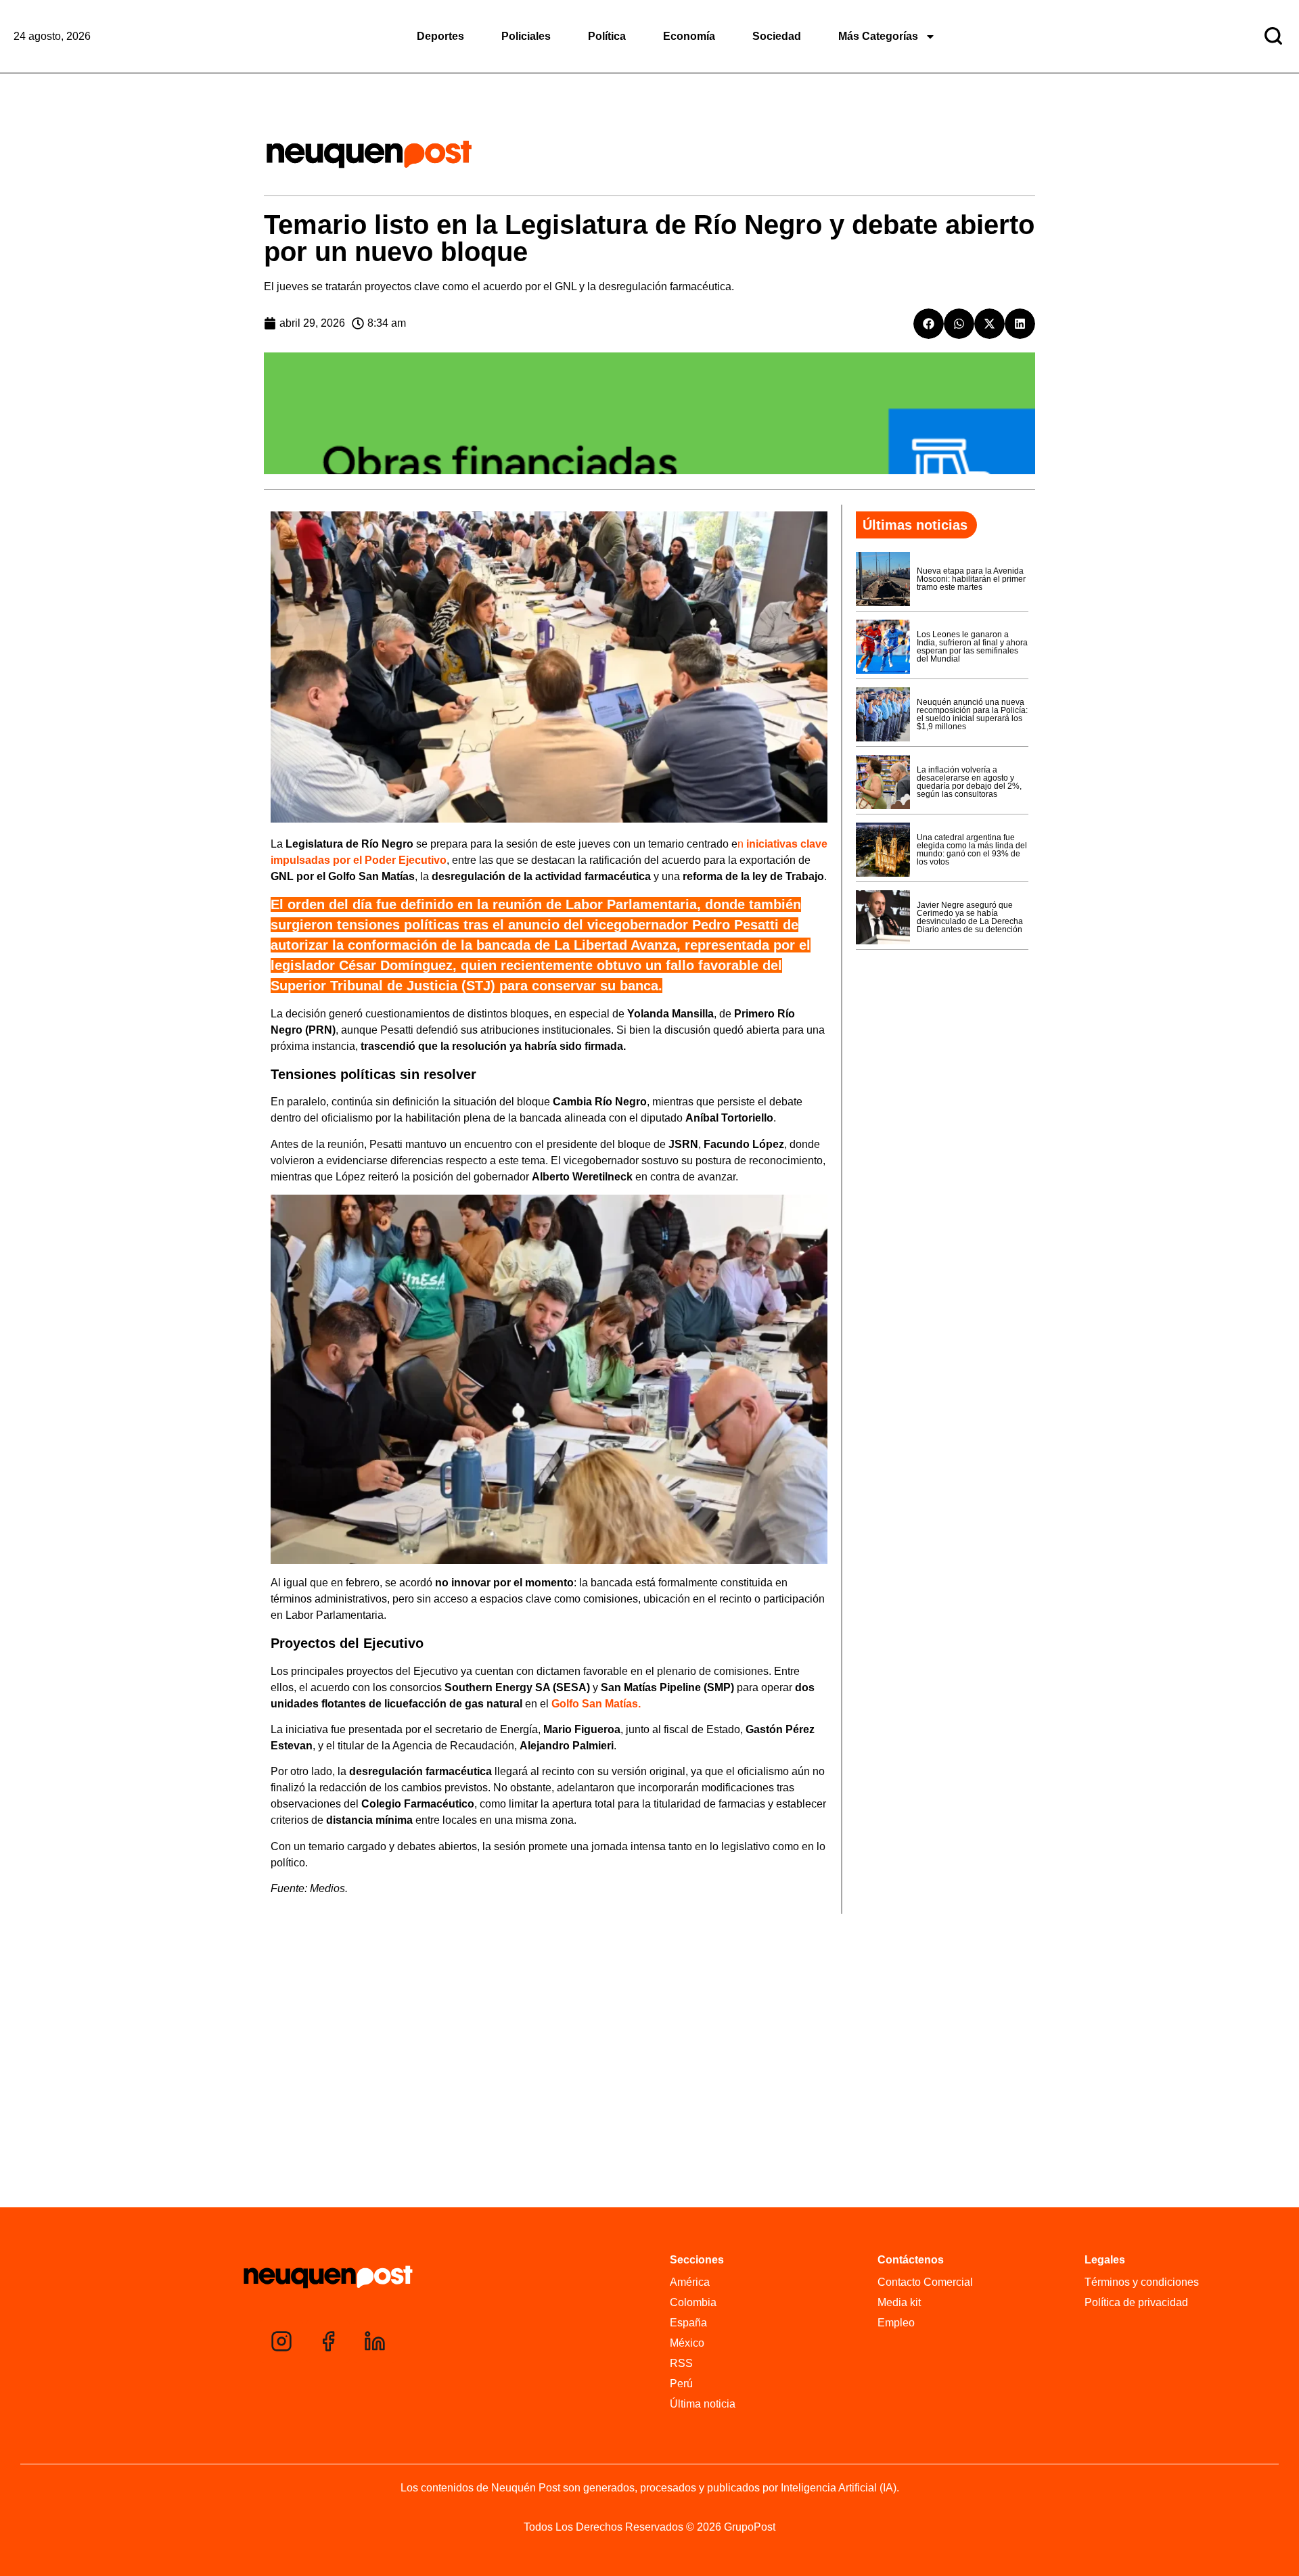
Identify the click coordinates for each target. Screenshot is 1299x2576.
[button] (929, 324)
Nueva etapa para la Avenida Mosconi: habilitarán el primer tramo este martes (971, 579)
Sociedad (777, 36)
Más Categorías (878, 36)
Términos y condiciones (1142, 2282)
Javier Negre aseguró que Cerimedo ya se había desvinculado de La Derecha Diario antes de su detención (970, 917)
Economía (689, 36)
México (687, 2343)
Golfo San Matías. (596, 1704)
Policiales (526, 36)
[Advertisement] (649, 2103)
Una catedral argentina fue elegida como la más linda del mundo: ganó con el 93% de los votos (972, 850)
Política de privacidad (1136, 2302)
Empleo (896, 2323)
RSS (681, 2363)
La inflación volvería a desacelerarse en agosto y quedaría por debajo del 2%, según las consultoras (969, 782)
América (690, 2282)
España (688, 2323)
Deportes (440, 36)
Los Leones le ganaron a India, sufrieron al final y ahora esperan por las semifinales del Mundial (972, 647)
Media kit (899, 2302)
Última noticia (703, 2404)
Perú (681, 2384)
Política (607, 36)
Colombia (693, 2302)
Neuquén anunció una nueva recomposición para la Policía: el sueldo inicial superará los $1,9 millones (972, 714)
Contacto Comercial (925, 2282)
